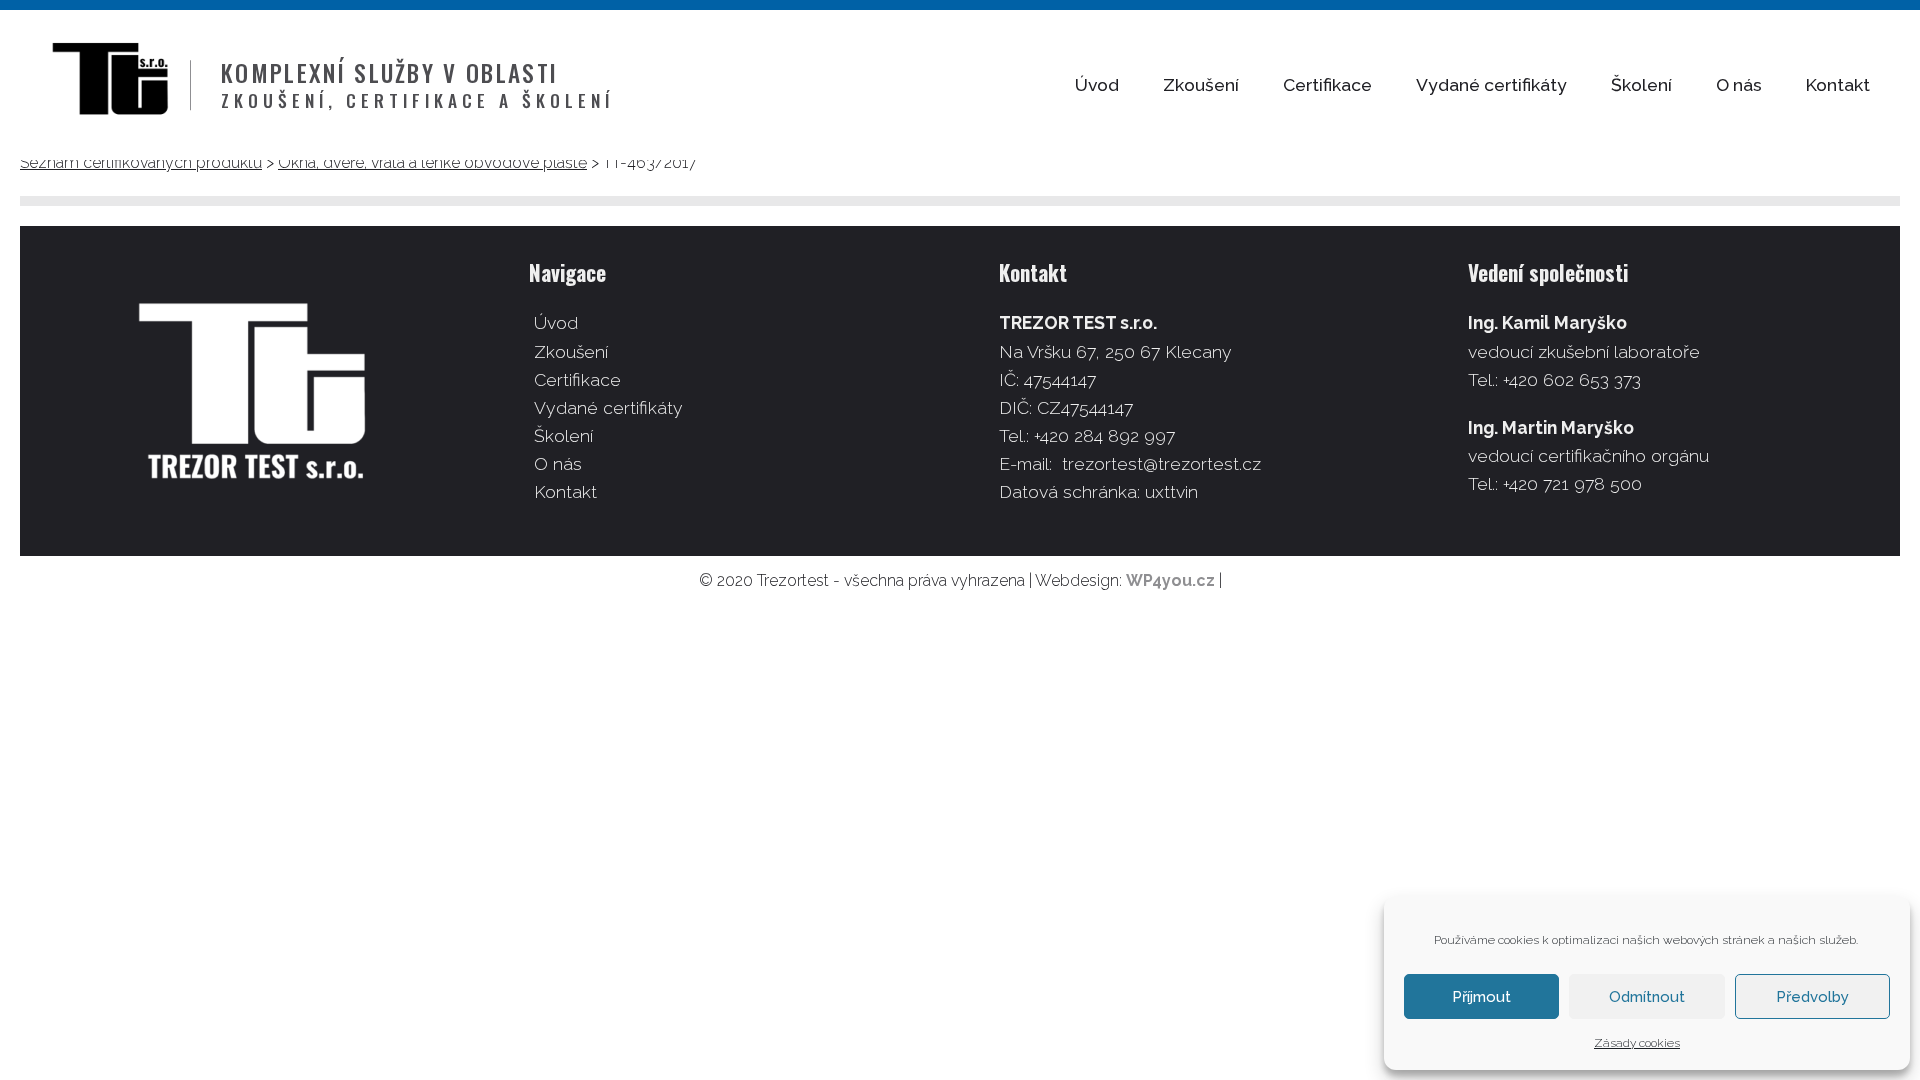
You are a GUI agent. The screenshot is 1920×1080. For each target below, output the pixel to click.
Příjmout (1481, 997)
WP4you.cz (1170, 580)
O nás (1739, 84)
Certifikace (1327, 84)
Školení (1641, 84)
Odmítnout (1647, 997)
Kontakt (1838, 84)
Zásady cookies (1637, 1043)
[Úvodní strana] (120, 85)
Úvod (1097, 84)
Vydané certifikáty (1491, 84)
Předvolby (1812, 997)
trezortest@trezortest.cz (1161, 463)
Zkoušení (1201, 84)
